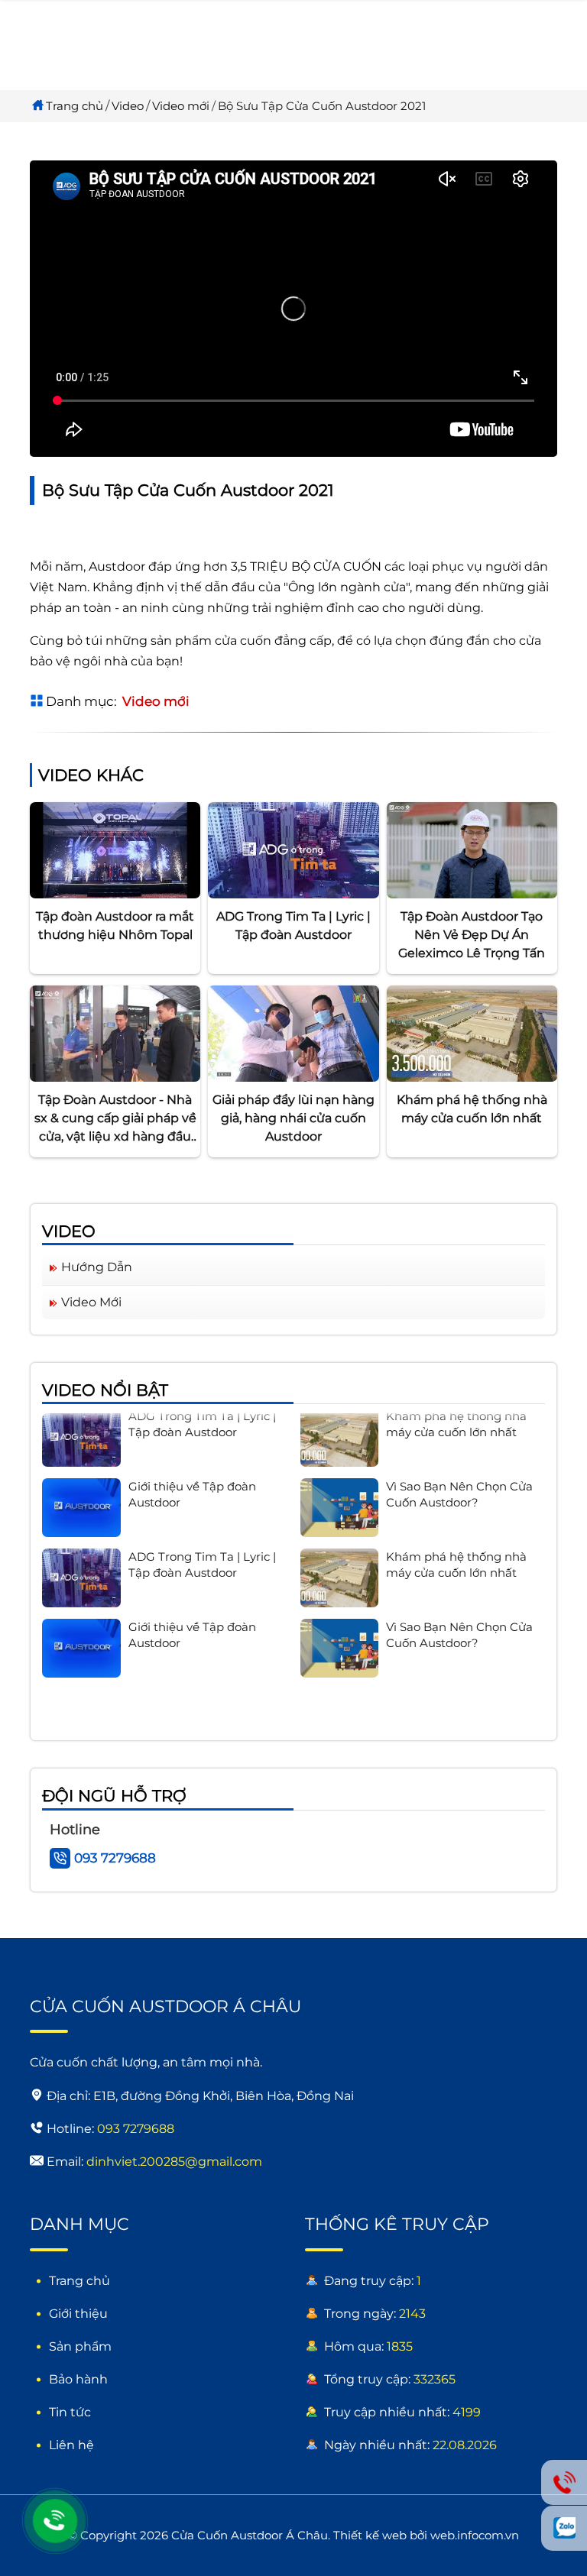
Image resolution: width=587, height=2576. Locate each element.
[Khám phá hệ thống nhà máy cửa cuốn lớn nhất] (472, 1032)
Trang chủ (75, 106)
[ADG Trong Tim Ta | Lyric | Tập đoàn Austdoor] (293, 849)
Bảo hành (78, 2379)
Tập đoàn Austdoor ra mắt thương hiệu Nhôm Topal (115, 926)
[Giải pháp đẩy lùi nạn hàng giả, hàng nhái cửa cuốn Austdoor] (293, 1032)
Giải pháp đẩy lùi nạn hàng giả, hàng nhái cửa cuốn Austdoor (293, 1118)
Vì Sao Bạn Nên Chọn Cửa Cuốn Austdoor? (459, 1477)
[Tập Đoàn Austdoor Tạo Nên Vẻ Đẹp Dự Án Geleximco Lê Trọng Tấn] (472, 849)
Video (128, 106)
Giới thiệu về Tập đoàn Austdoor (192, 1477)
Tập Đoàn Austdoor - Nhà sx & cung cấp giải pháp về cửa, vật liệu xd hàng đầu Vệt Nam (115, 1119)
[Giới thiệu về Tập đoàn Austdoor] (81, 1491)
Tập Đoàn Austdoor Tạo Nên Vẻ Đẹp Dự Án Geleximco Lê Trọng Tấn (472, 935)
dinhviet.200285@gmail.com (174, 2162)
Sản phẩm (80, 2346)
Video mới (181, 106)
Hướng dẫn (97, 1267)
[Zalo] (564, 2528)
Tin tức (70, 2412)
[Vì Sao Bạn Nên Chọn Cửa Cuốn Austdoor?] (340, 1491)
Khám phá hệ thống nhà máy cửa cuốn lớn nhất (472, 1109)
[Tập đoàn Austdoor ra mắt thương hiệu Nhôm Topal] (115, 849)
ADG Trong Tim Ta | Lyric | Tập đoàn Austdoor (293, 926)
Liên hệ (71, 2445)
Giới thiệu (78, 2314)
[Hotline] (55, 2521)
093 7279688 (115, 1858)
